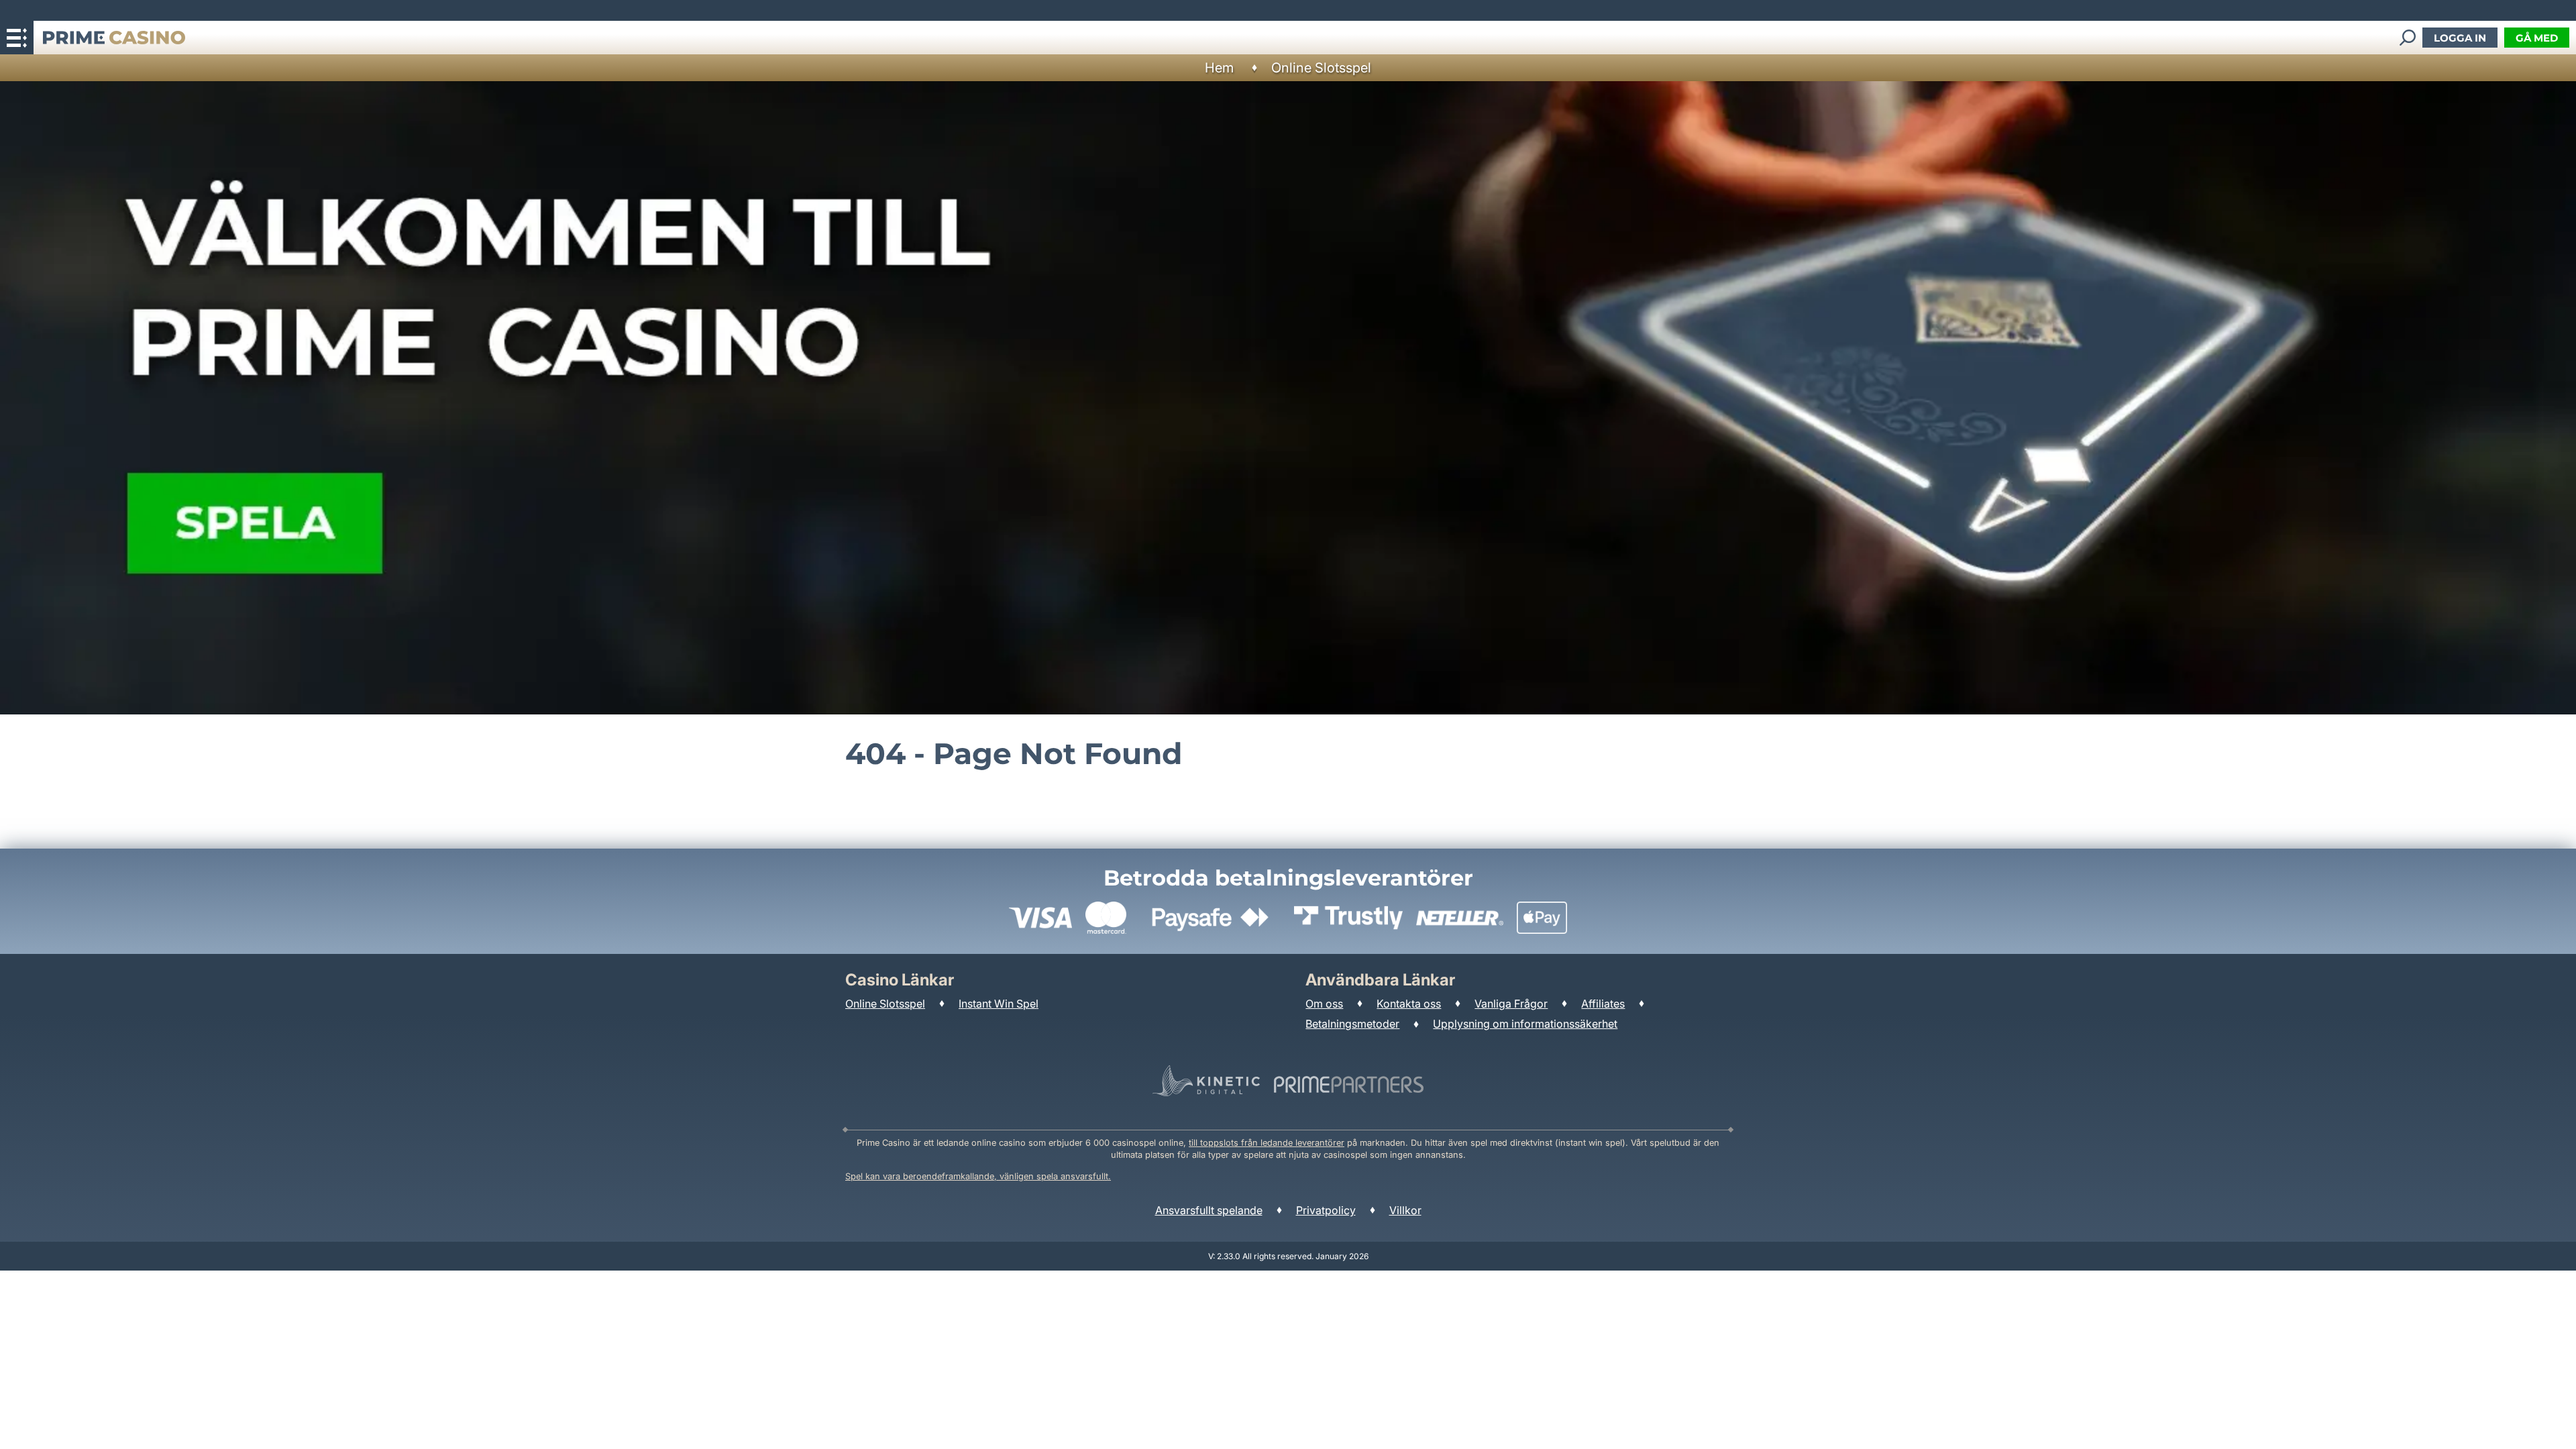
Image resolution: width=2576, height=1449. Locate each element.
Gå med (2537, 38)
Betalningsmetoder (1352, 1024)
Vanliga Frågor (1511, 1004)
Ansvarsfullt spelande (1209, 1210)
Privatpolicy (1326, 1210)
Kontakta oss (1409, 1004)
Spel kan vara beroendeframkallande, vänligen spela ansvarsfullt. (978, 1176)
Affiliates (1603, 1004)
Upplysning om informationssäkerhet (1525, 1024)
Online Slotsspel (1321, 68)
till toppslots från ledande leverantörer (1267, 1143)
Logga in (2460, 38)
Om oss (1324, 1004)
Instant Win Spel (999, 1004)
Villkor (1405, 1210)
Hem (1219, 68)
